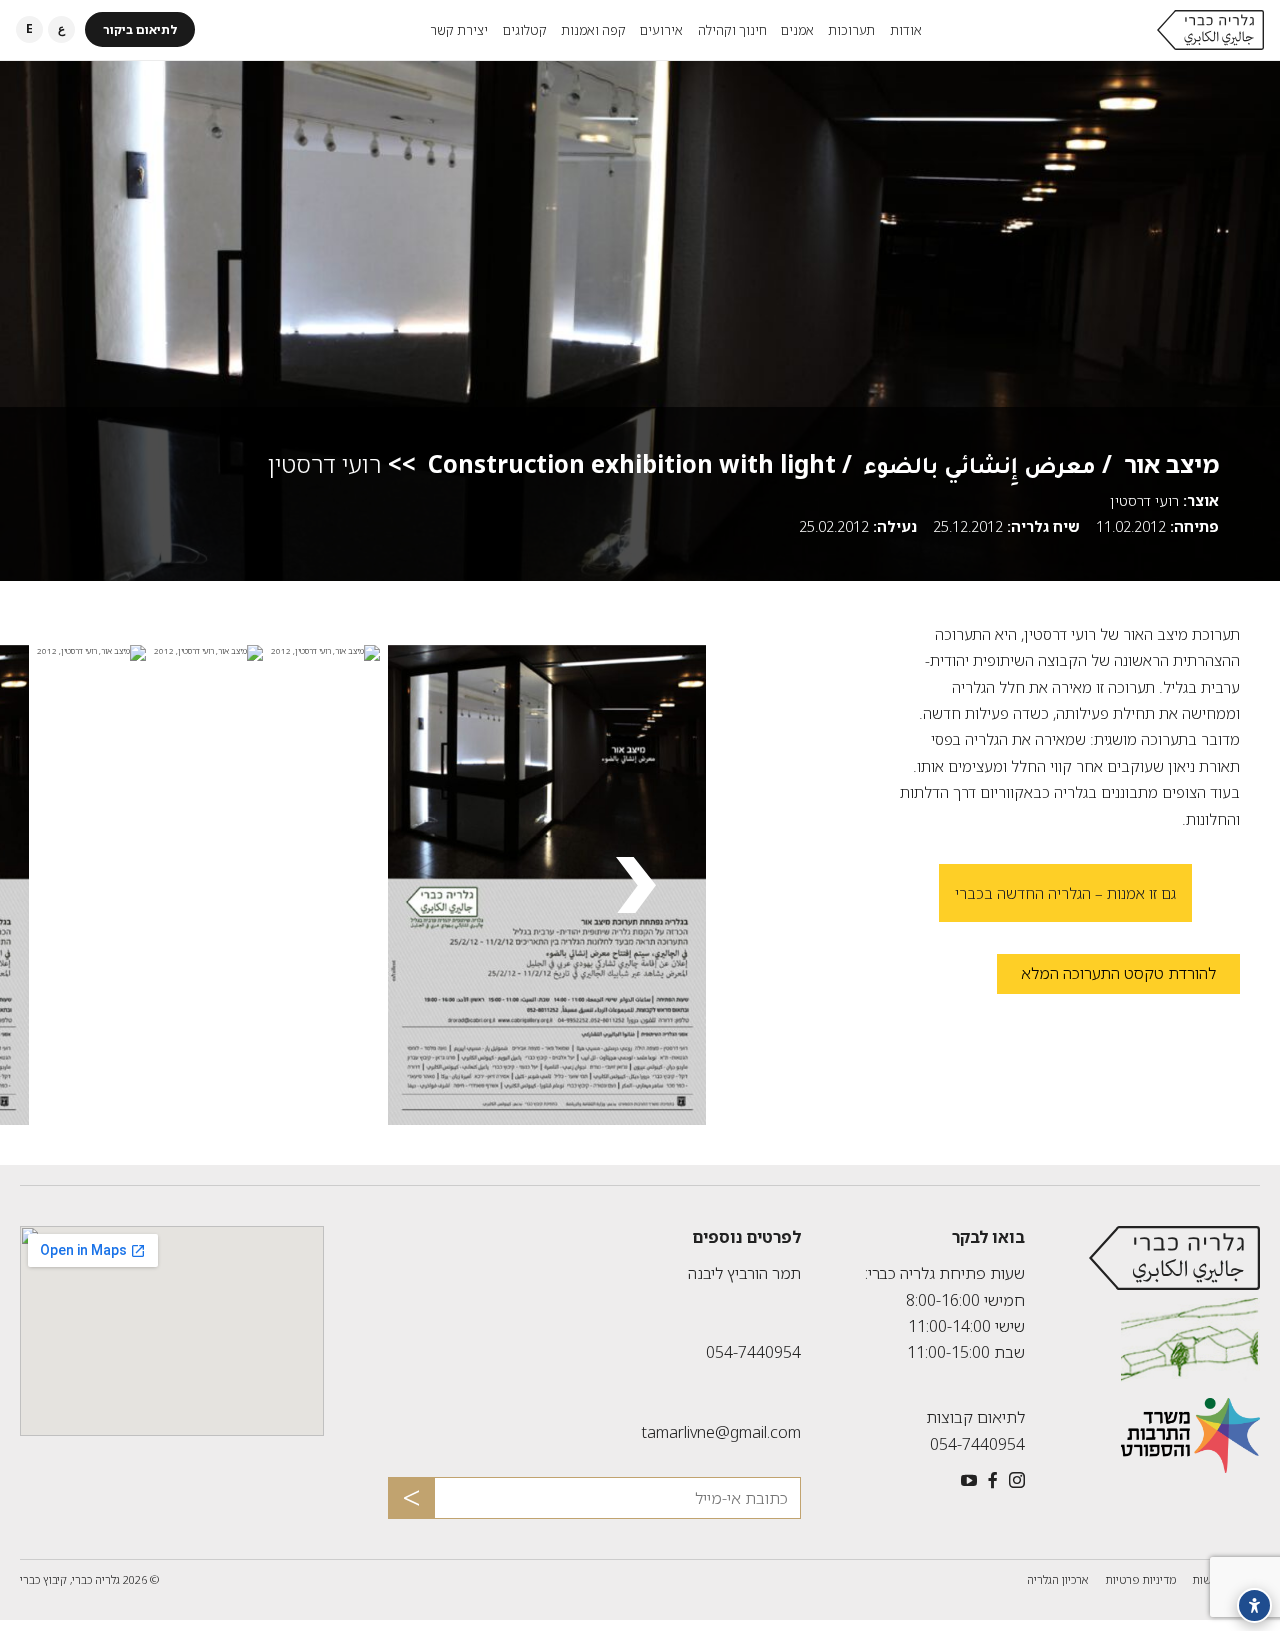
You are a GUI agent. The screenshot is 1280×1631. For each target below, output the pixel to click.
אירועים (661, 30)
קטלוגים (525, 30)
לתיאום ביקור (140, 29)
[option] (535, 885)
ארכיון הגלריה (1058, 1579)
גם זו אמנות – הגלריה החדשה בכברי (1065, 893)
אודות (906, 30)
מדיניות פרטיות (1140, 1579)
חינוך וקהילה (732, 30)
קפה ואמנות (593, 30)
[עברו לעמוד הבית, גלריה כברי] (1210, 30)
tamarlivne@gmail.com (721, 1432)
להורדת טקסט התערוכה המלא (1106, 977)
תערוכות (851, 30)
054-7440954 (977, 1444)
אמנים (797, 30)
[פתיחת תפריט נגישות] (1254, 1605)
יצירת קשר (459, 30)
